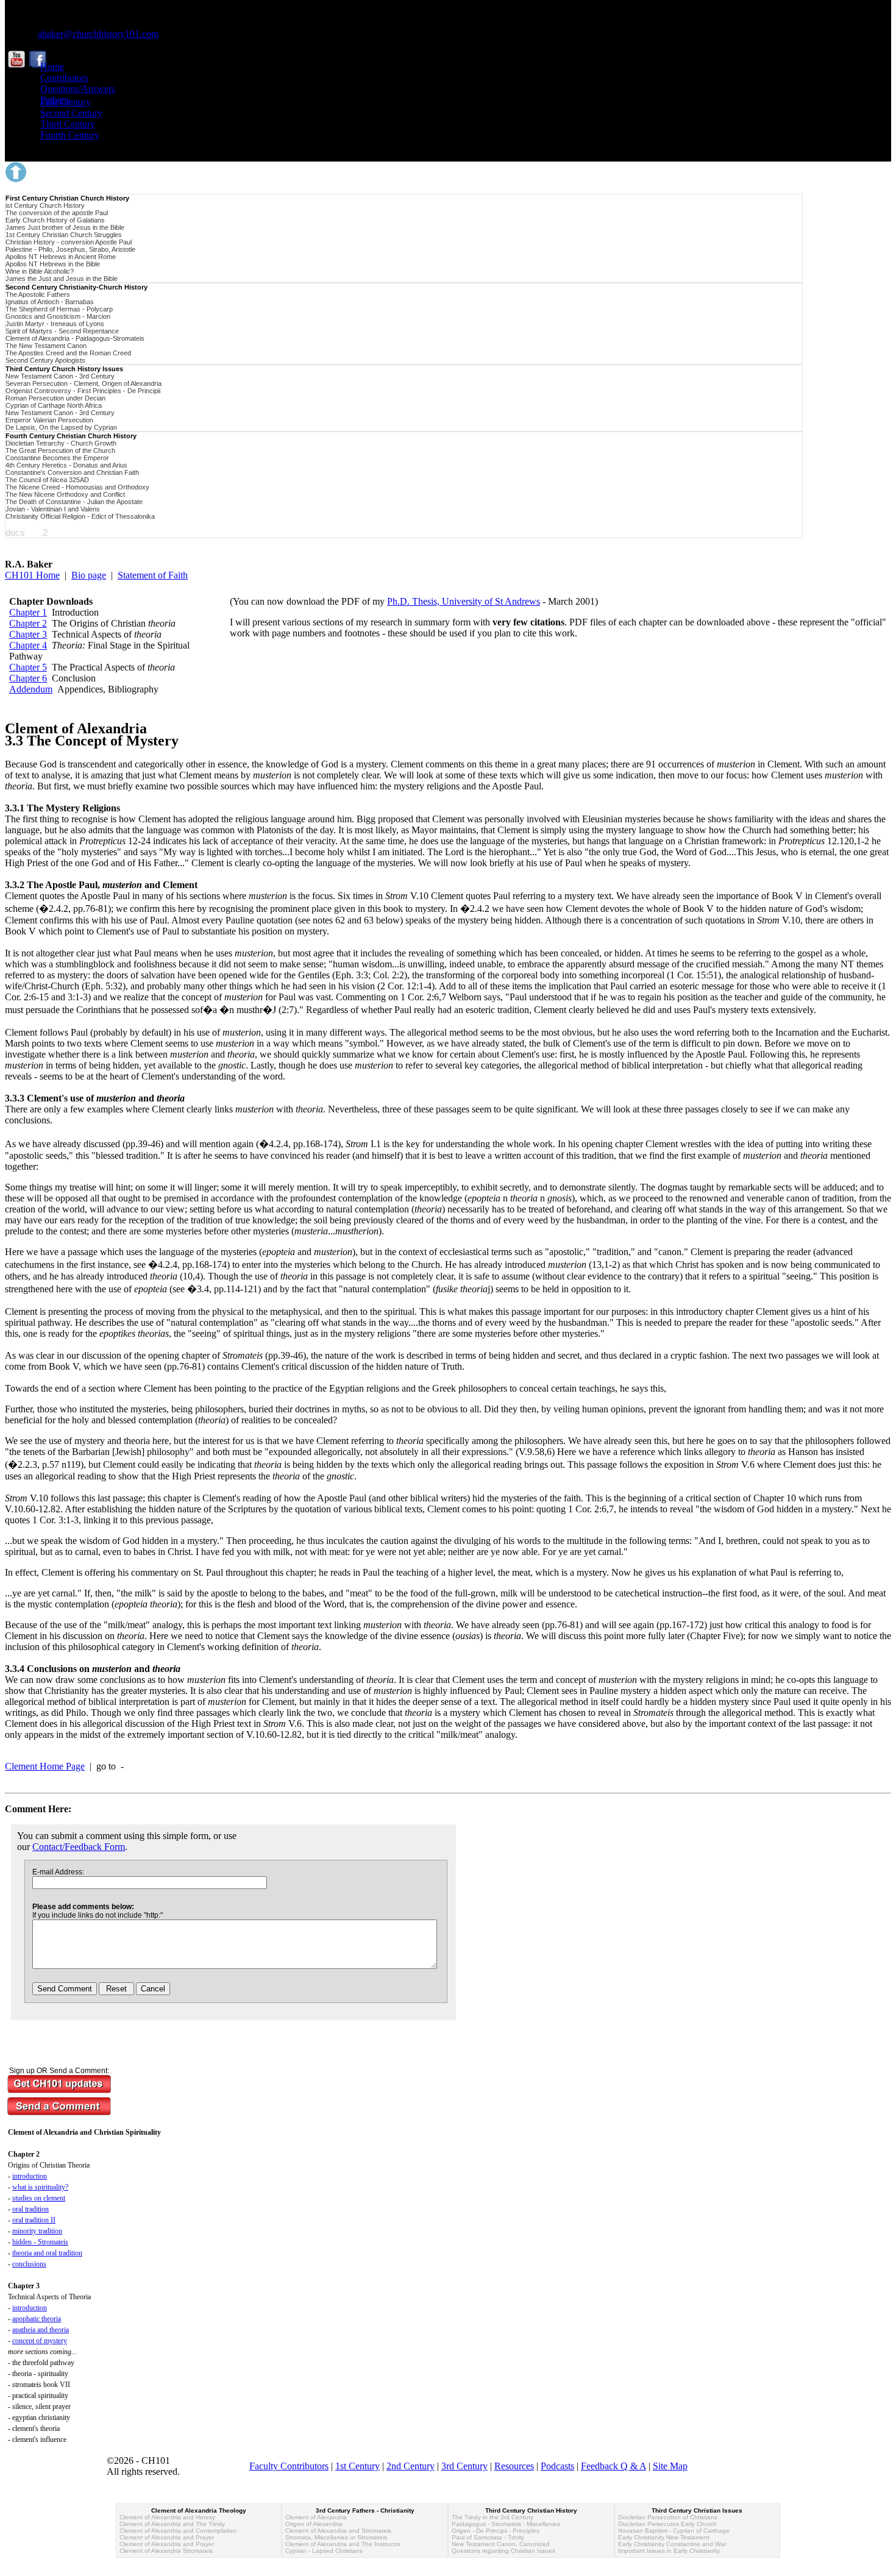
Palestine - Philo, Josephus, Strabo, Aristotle (70, 249)
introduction (30, 2176)
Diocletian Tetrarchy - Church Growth (61, 443)
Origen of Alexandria (314, 2524)
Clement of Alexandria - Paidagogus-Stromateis (75, 338)
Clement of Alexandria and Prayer (167, 2537)
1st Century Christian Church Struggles (64, 235)
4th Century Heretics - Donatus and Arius (66, 465)
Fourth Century (70, 135)
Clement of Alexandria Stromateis (166, 2551)
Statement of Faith (153, 575)
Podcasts (557, 2466)
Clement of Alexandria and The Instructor (343, 2544)
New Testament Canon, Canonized (501, 2544)
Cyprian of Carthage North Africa (54, 405)
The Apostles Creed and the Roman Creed (68, 353)
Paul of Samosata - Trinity (488, 2537)
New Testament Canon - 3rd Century (60, 376)
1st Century (357, 2466)
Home (52, 67)
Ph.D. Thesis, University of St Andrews (464, 601)
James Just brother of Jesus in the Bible (65, 227)
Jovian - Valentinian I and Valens (53, 509)
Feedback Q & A (613, 2466)
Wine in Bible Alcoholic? (40, 271)
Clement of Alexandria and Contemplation (178, 2531)
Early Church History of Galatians (55, 220)
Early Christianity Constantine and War (672, 2544)
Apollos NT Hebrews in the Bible (53, 264)
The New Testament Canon (46, 346)
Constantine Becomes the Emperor (57, 458)
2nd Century (411, 2466)
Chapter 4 (28, 645)
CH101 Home (32, 575)
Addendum (31, 689)
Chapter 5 (28, 667)
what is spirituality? (40, 2187)
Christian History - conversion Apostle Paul (69, 242)
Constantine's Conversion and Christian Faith (72, 472)
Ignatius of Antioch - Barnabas (50, 302)
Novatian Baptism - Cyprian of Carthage (674, 2531)
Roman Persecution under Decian (55, 398)
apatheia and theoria (41, 2330)
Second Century (71, 113)
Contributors (64, 78)
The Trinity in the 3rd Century (492, 2517)
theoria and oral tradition (47, 2253)
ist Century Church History (45, 205)
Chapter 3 (28, 634)
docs (15, 532)
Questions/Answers (78, 89)
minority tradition (37, 2231)
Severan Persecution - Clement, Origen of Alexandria (84, 383)
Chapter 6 (28, 678)
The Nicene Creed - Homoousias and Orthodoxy (77, 487)
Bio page (89, 575)
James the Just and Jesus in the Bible (62, 279)
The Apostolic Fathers (38, 294)
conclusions (29, 2264)
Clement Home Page (45, 1766)
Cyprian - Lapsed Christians (324, 2551)
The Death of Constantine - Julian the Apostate (74, 502)
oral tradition (30, 2209)
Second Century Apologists (45, 360)
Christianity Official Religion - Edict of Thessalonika (80, 516)
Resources (514, 2466)
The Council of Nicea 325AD (47, 480)
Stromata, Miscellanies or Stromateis (336, 2537)
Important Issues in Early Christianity (669, 2551)
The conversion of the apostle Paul (57, 213)
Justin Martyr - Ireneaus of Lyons (55, 324)
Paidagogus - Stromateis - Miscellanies (506, 2524)
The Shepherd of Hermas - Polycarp (59, 309)
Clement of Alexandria (316, 2517)
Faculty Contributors (289, 2466)
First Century (66, 102)
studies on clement (39, 2198)
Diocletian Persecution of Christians (668, 2517)
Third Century (68, 124)
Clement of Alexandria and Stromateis (338, 2531)
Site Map (670, 2466)
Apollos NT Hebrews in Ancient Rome (61, 257)
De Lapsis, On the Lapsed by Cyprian (61, 427)
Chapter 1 (28, 612)
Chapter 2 (28, 623)
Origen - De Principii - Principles (496, 2531)
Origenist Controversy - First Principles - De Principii (83, 391)
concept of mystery (40, 2341)
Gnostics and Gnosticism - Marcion (58, 316)
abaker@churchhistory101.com (98, 34)
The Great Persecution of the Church (60, 450)
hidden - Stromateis (40, 2242)
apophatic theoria (37, 2319)
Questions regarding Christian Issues (503, 2551)
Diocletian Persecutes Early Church (667, 2524)
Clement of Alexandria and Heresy (167, 2517)
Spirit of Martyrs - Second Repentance (62, 331)
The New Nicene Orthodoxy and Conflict (65, 494)
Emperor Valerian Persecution (49, 420)
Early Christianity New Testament (664, 2537)
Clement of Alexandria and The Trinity (172, 2524)
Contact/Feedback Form (79, 1847)
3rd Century (464, 2466)
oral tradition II (34, 2220)
